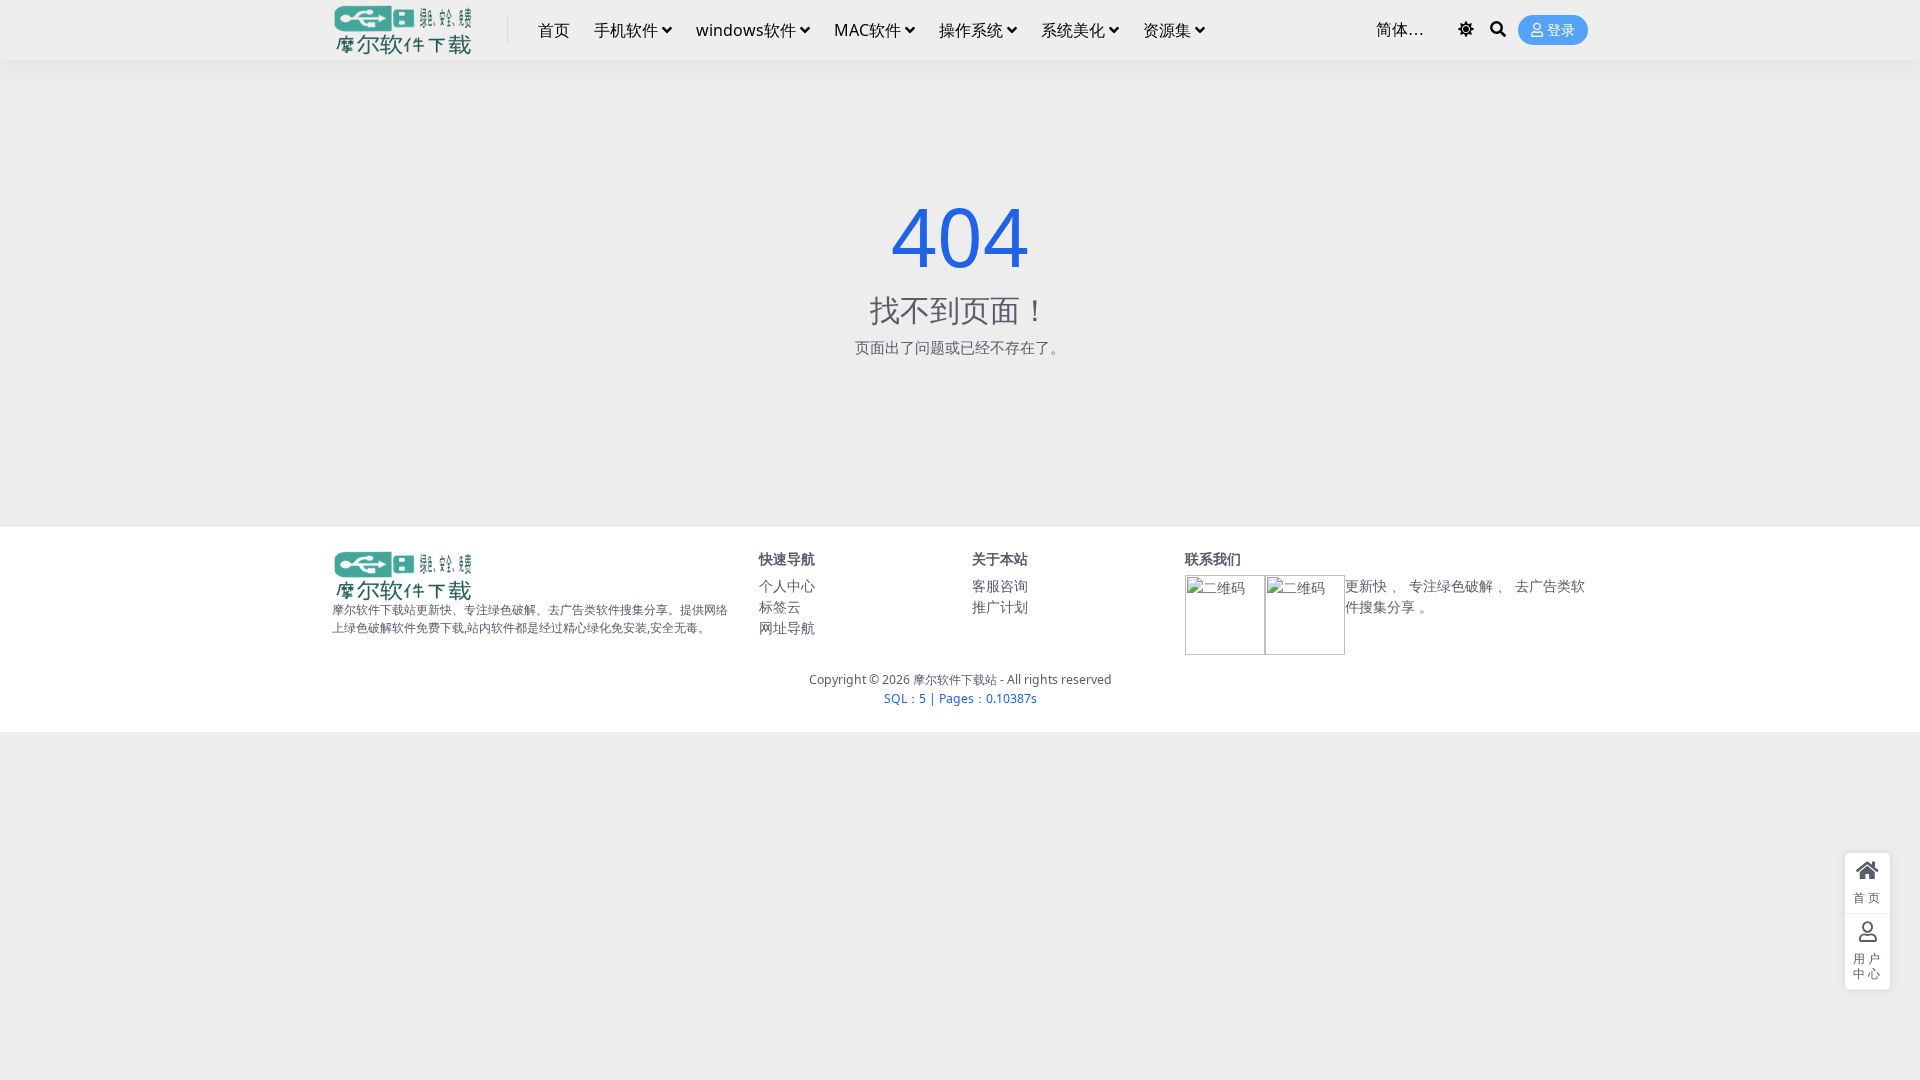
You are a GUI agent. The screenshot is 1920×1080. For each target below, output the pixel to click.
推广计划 (1000, 606)
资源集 (1167, 30)
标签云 (780, 606)
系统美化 (1073, 30)
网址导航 (787, 627)
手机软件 (626, 30)
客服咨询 (1000, 585)
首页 (554, 30)
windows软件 (746, 30)
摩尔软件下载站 (955, 679)
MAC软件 (867, 30)
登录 (1561, 30)
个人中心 (787, 585)
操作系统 (971, 30)
